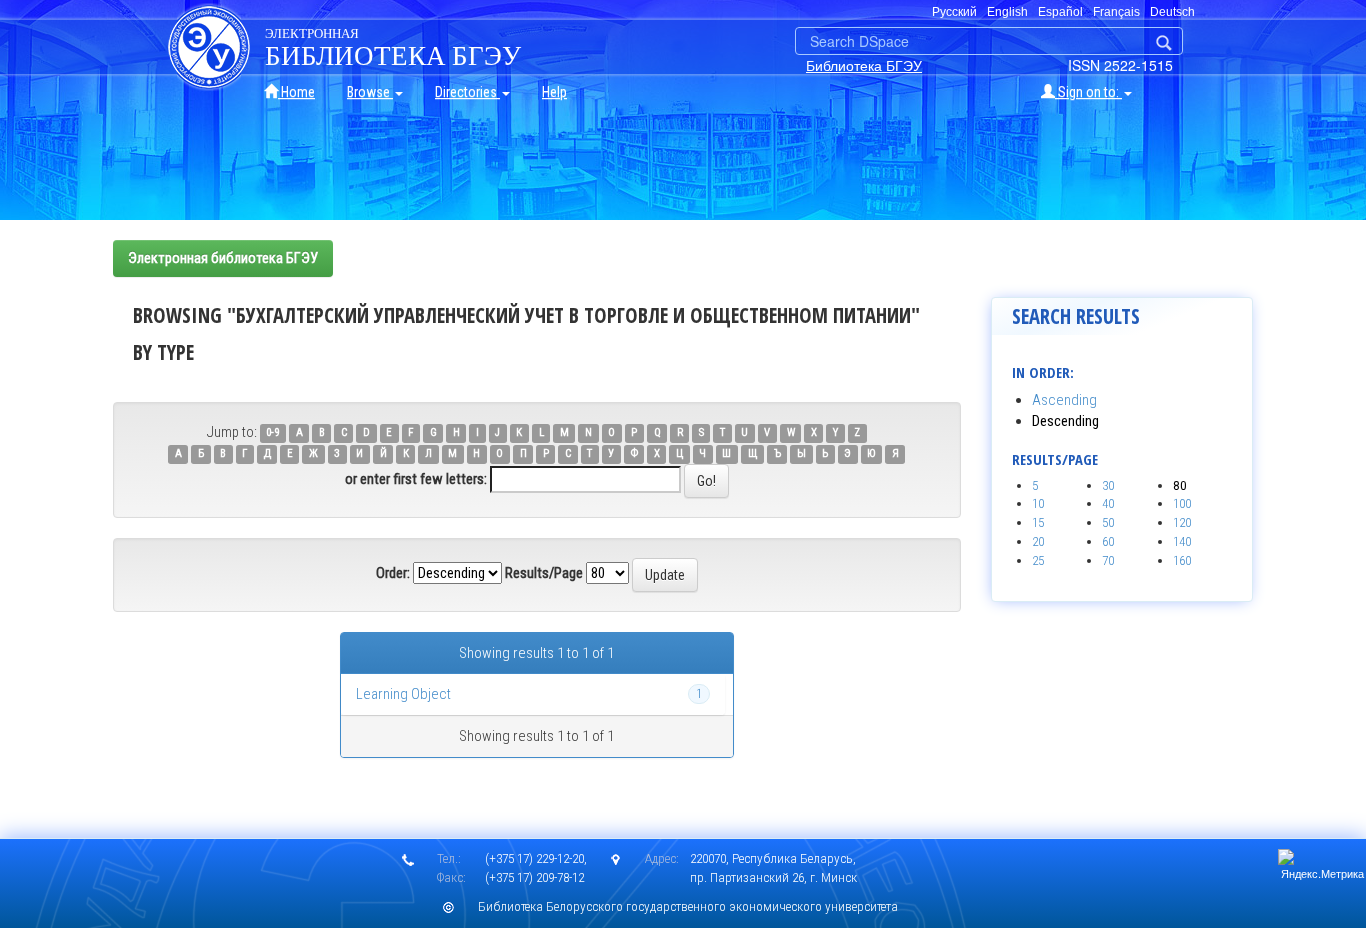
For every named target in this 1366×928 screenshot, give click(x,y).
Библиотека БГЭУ (864, 65)
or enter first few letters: (416, 479)
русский (954, 12)
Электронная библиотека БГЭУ (223, 258)
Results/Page (544, 573)
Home (296, 92)
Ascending (1064, 400)
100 (1182, 503)
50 (1108, 522)
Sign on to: (1088, 92)
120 (1182, 522)
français (1116, 12)
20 (1038, 541)
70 (1108, 560)
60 (1108, 541)
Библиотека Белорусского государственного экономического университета (688, 906)
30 (1108, 485)
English (1007, 12)
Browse (370, 92)
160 (1182, 560)
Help (554, 92)
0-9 (272, 433)
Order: (393, 573)
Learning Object (403, 694)
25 (1038, 560)
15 (1038, 522)
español (1060, 12)
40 (1108, 503)
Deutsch (1172, 12)
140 (1182, 541)
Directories (467, 92)
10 (1038, 503)
